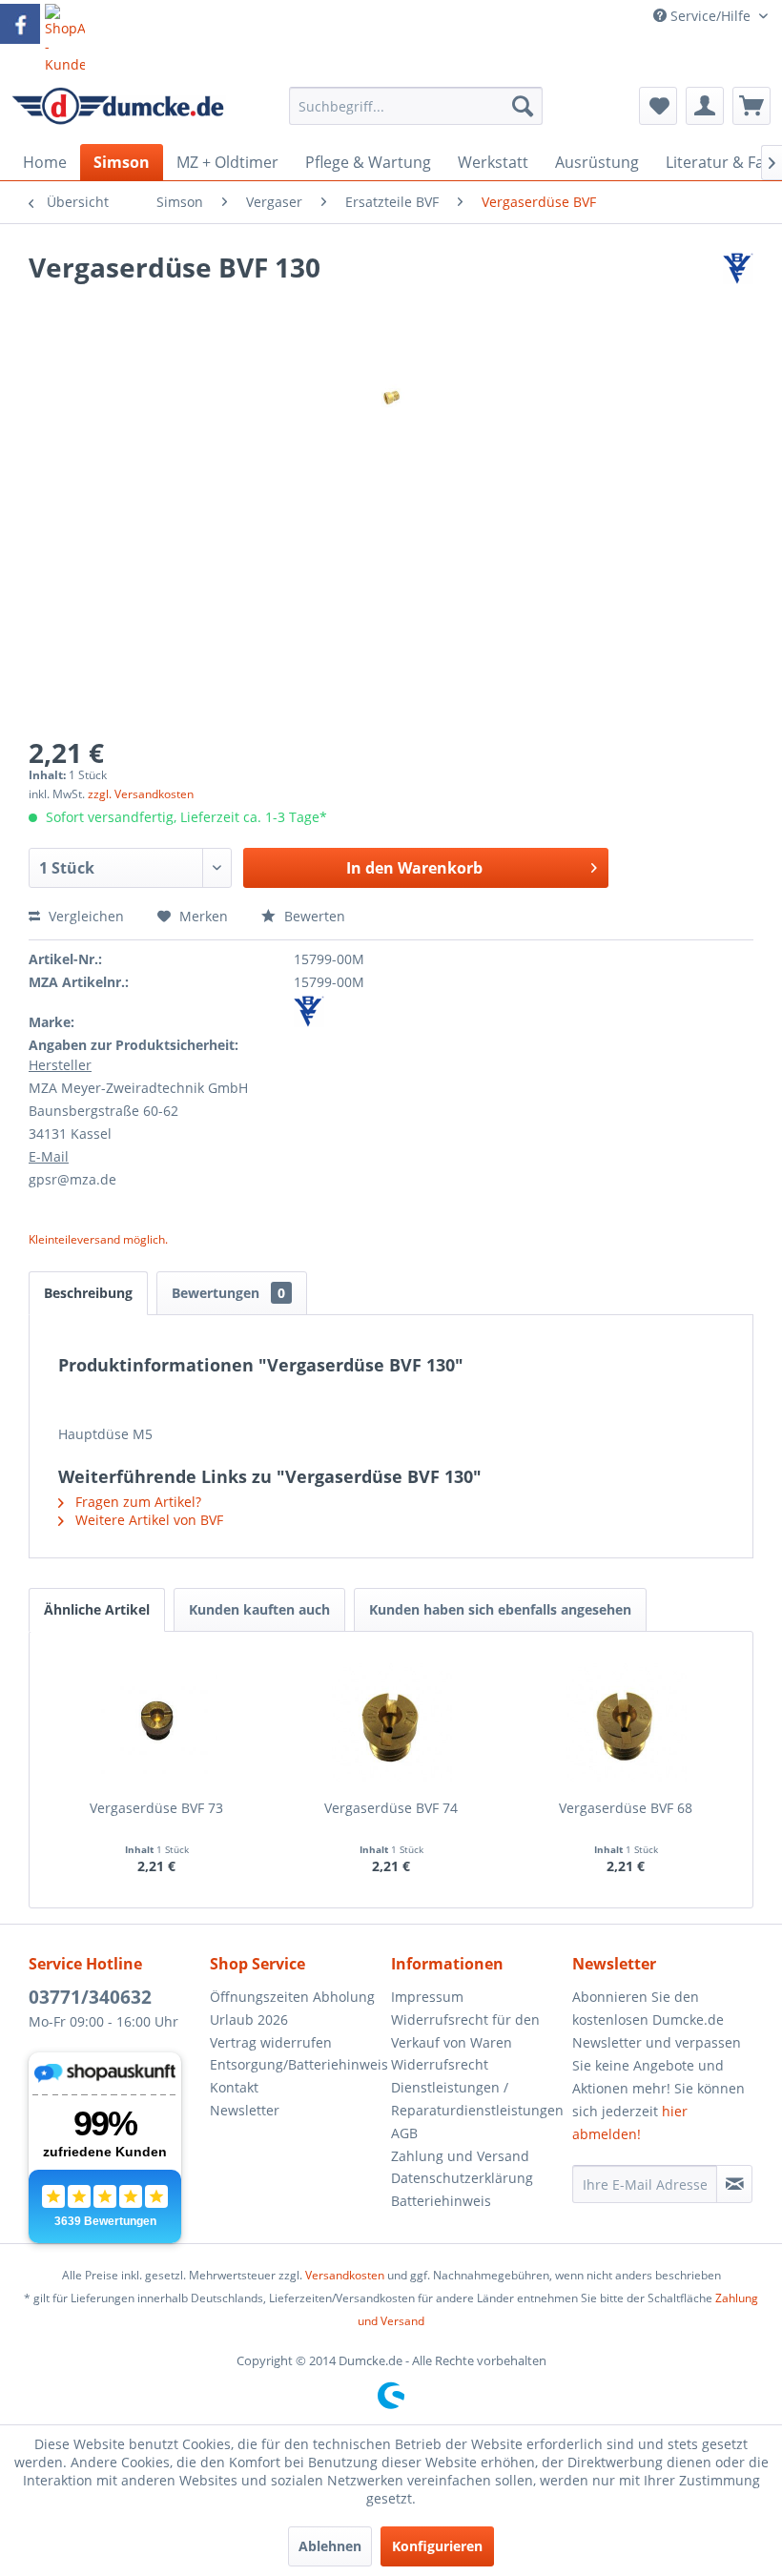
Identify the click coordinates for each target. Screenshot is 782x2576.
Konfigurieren (437, 2546)
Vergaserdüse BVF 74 (391, 1808)
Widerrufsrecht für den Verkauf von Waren (465, 2031)
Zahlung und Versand (460, 2156)
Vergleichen (84, 916)
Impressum (427, 1997)
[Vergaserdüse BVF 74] (391, 1722)
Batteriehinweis (441, 2201)
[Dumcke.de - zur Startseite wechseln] (118, 111)
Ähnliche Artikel (97, 1609)
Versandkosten (345, 2275)
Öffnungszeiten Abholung (292, 1997)
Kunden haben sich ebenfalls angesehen (500, 1609)
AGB (404, 2133)
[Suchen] (523, 106)
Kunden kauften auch (259, 1609)
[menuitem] (416, 115)
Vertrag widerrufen (271, 2042)
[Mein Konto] (705, 106)
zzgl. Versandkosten (141, 794)
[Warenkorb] (751, 106)
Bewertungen (228, 1293)
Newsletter (245, 2110)
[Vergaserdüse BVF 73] (156, 1722)
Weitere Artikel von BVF (147, 1520)
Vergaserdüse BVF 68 (626, 1808)
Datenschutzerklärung (462, 2178)
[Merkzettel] (658, 106)
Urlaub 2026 (249, 2020)
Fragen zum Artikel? (136, 1502)
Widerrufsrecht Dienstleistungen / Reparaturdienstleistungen (477, 2087)
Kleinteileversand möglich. (98, 1239)
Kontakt (234, 2087)
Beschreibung (88, 1293)
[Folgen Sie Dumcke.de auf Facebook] (20, 24)
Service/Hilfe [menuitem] (710, 16)
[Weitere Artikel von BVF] (738, 286)
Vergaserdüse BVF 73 (156, 1808)
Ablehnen (330, 2546)
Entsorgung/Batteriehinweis (296, 2064)
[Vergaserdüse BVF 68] (626, 1722)
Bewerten (313, 916)
